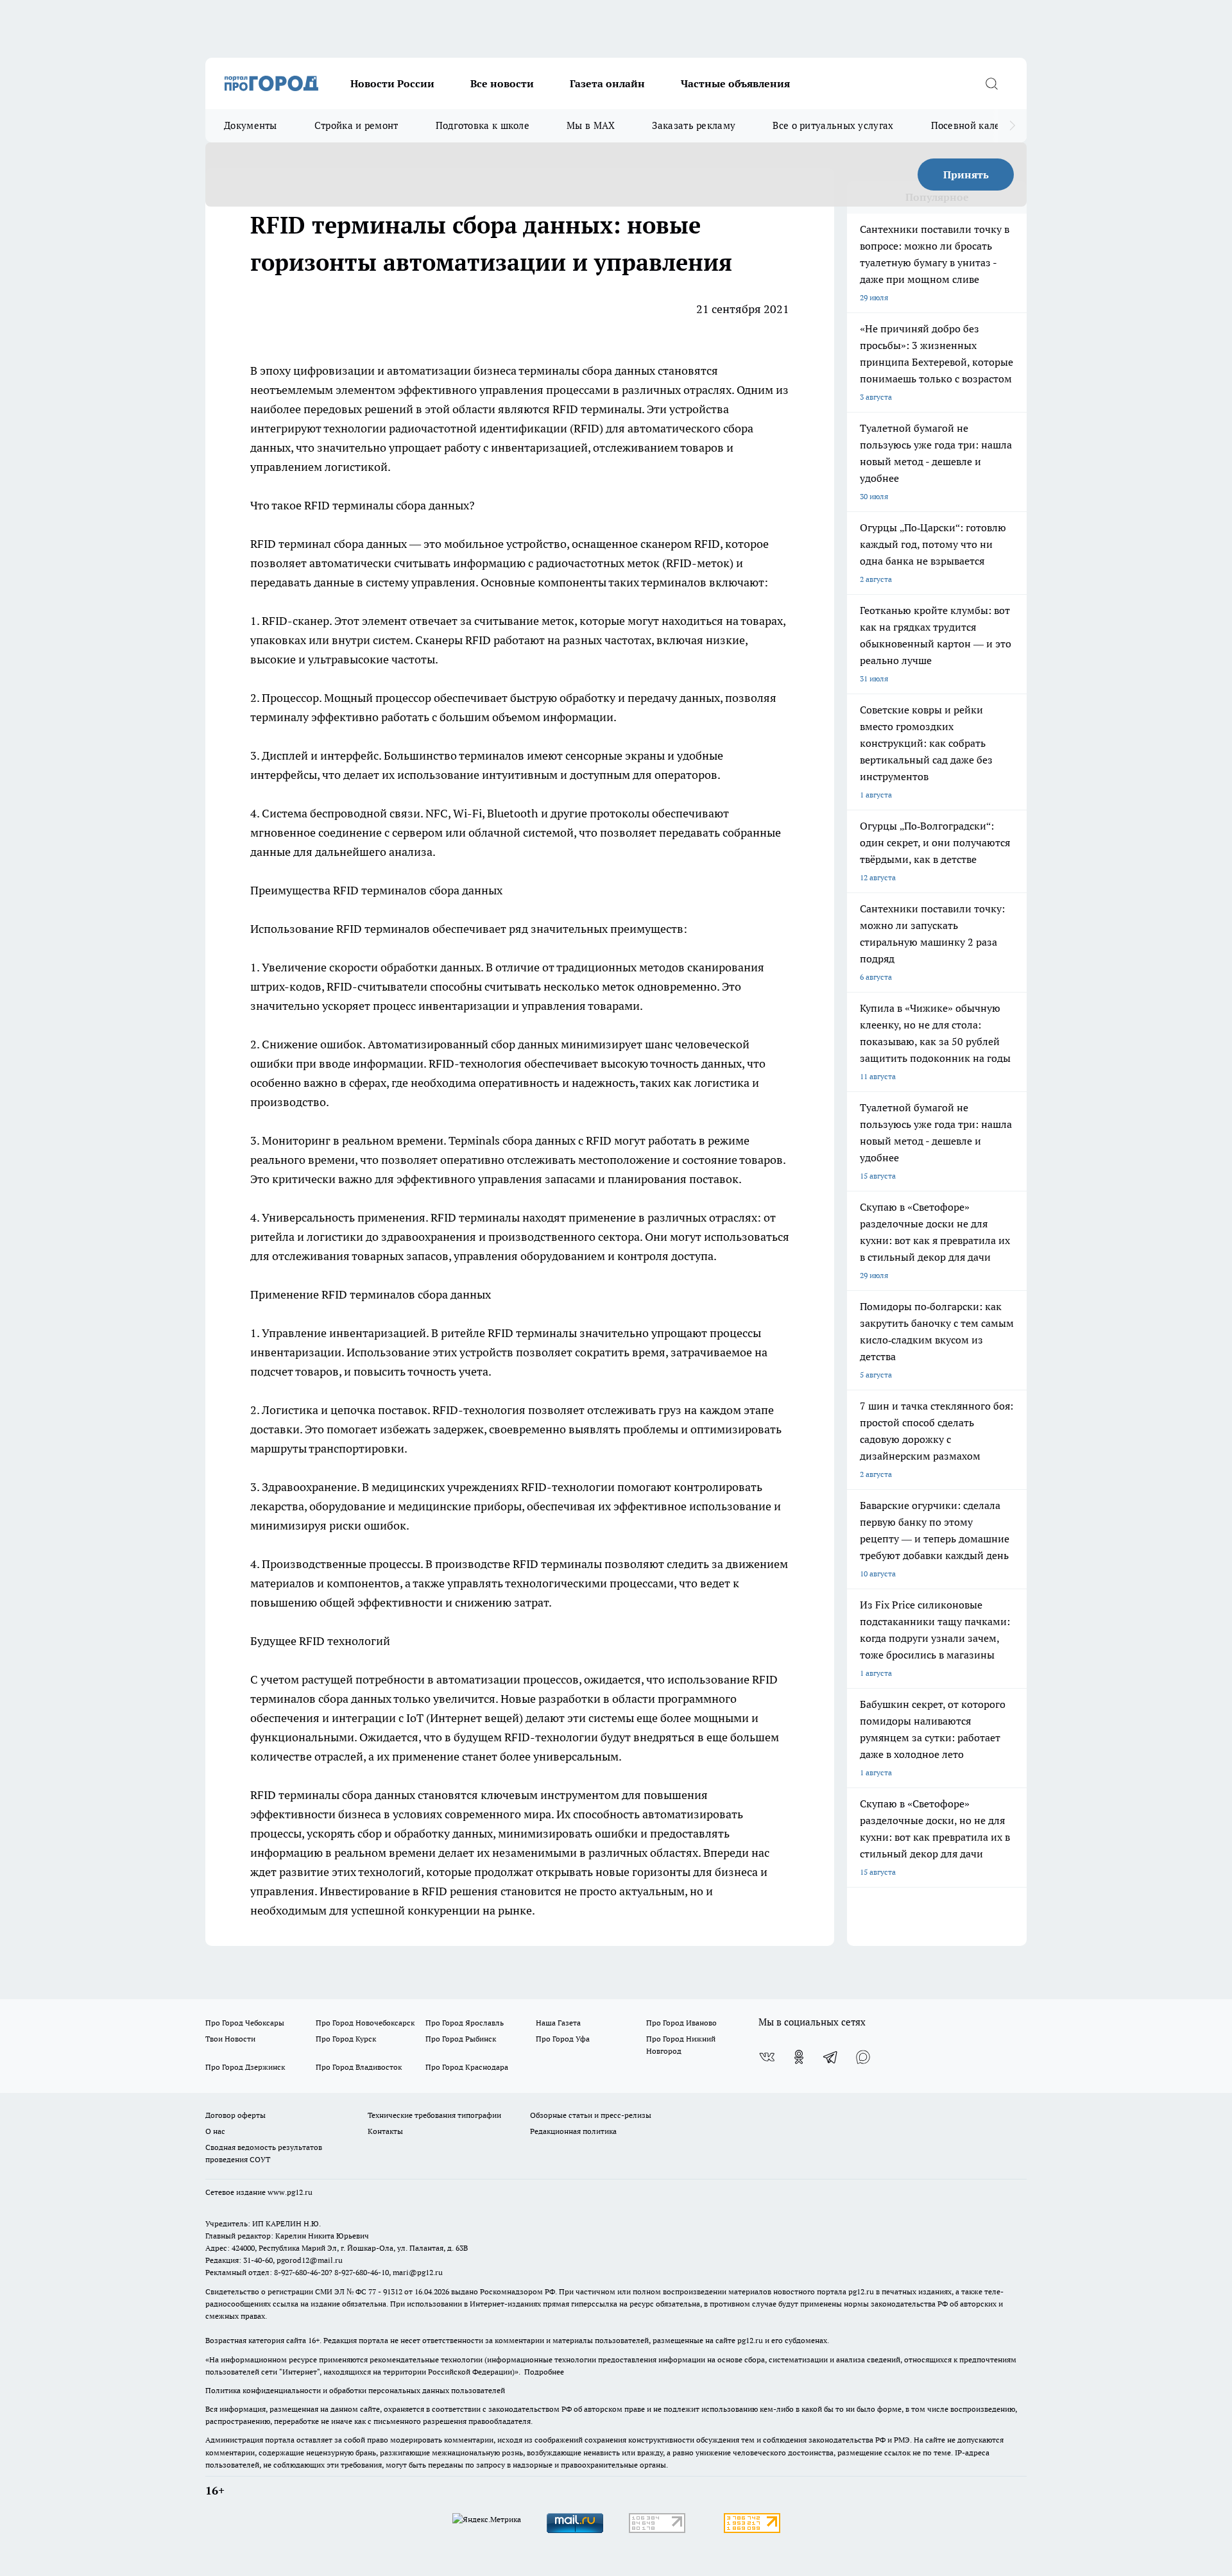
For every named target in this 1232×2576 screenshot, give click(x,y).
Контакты (385, 2131)
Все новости (502, 83)
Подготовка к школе (483, 125)
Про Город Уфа (563, 2039)
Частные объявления (735, 83)
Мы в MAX (591, 125)
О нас (215, 2131)
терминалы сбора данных (587, 371)
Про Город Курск (346, 2039)
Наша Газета (558, 2023)
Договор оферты (235, 2115)
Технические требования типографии (434, 2115)
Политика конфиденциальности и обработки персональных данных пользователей (355, 2390)
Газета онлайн (607, 83)
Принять (966, 175)
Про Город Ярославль (465, 2023)
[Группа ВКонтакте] (767, 2057)
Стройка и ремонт (356, 125)
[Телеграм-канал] (831, 2057)
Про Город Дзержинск (245, 2067)
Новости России (392, 83)
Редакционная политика (573, 2131)
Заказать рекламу (694, 125)
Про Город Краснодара (467, 2067)
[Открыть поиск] (991, 83)
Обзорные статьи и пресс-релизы (591, 2115)
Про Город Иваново (681, 2023)
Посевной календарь (980, 125)
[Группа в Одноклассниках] (799, 2057)
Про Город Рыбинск (461, 2039)
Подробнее (544, 2372)
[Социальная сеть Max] (863, 2057)
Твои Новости (230, 2039)
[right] (1012, 126)
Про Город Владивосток (359, 2067)
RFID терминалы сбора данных (387, 505)
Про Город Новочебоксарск (365, 2023)
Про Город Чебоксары (245, 2023)
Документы (251, 125)
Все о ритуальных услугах (833, 125)
